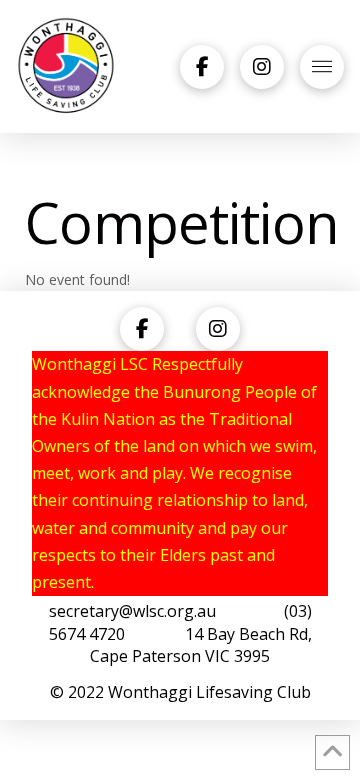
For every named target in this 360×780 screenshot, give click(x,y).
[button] (322, 67)
